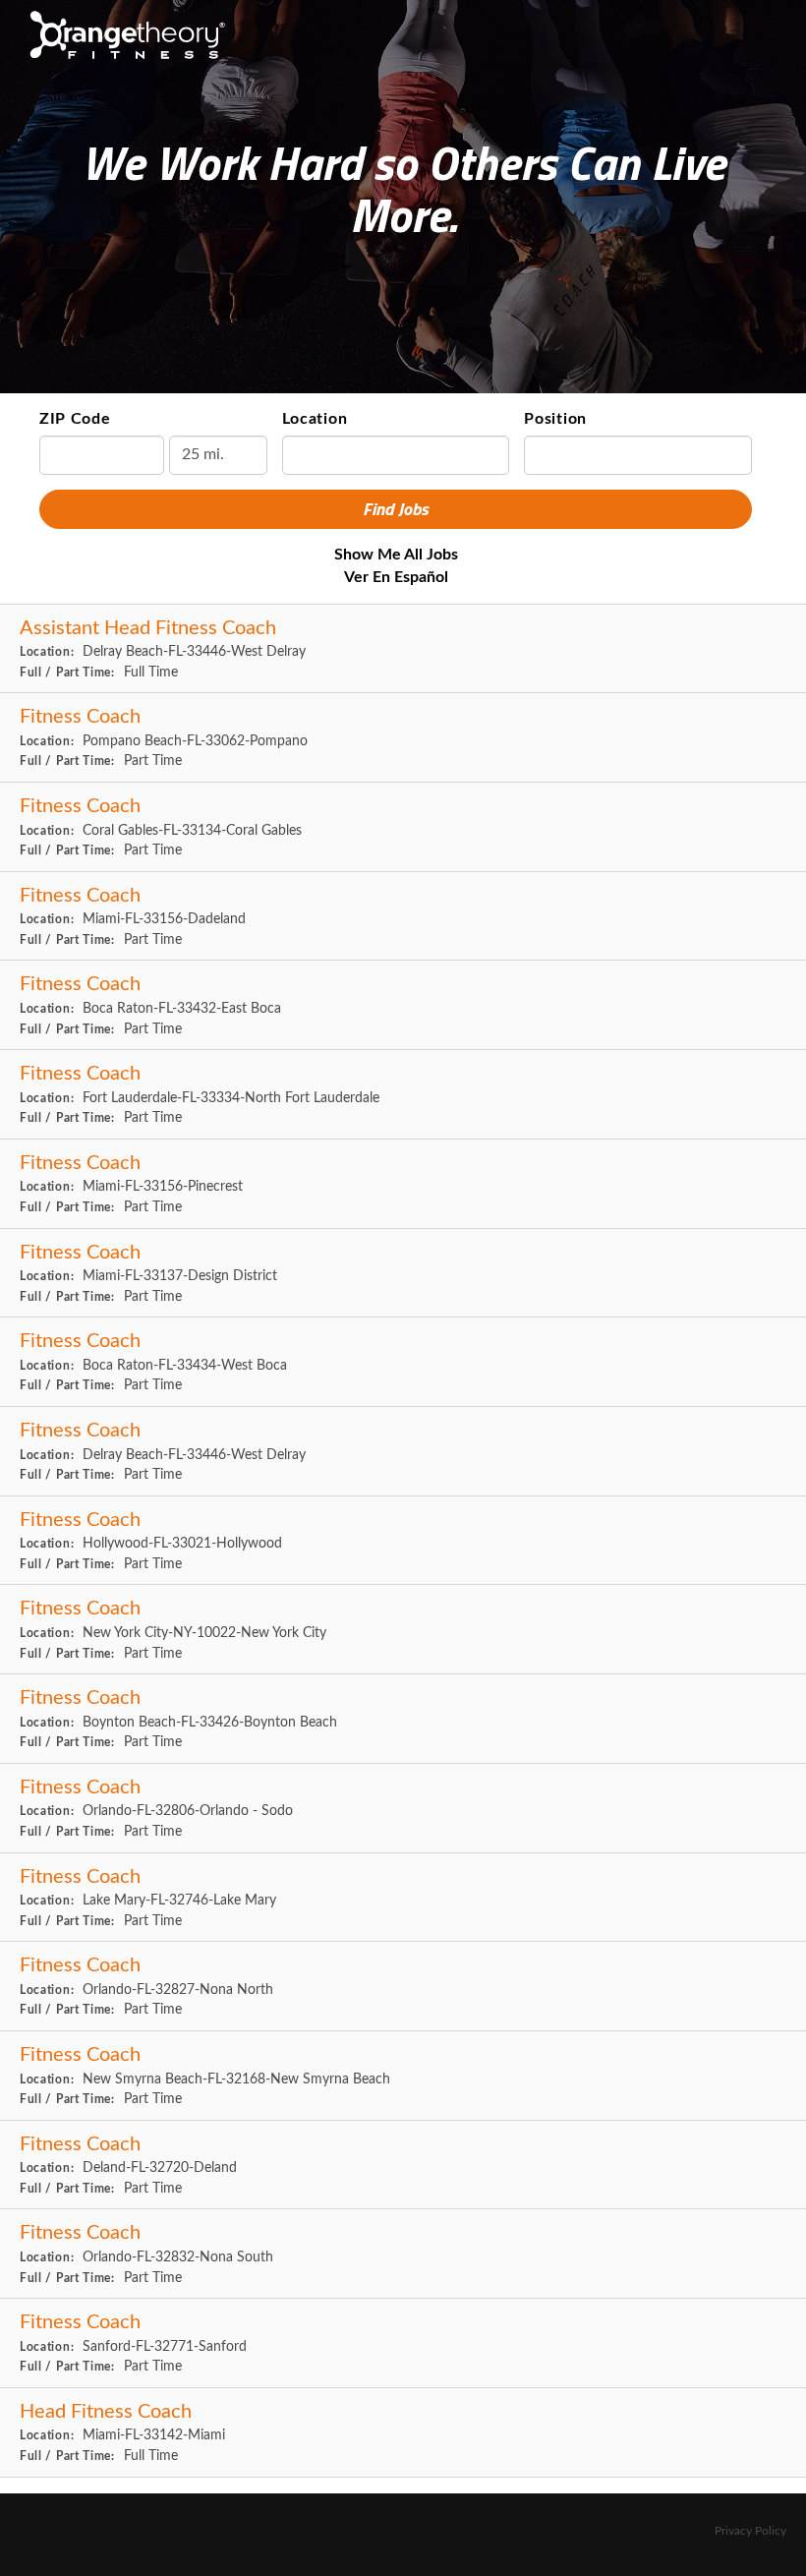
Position (555, 419)
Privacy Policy (750, 2531)
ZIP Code (75, 419)
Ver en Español (396, 577)
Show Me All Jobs (396, 555)
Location (315, 419)
